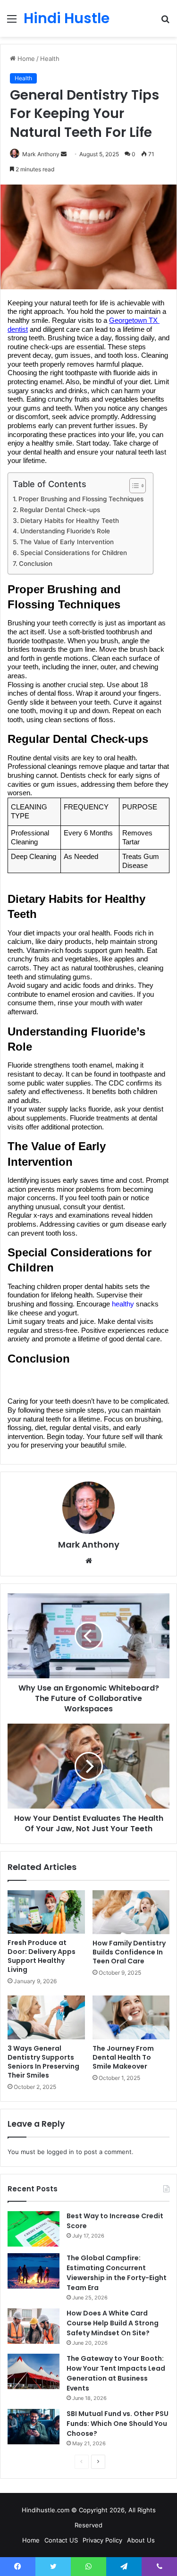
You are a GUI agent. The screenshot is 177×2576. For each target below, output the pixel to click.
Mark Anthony (89, 1545)
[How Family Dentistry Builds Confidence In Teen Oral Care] (131, 1912)
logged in (60, 2152)
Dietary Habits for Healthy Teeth (70, 521)
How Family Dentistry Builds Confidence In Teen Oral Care (129, 1952)
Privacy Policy (102, 2540)
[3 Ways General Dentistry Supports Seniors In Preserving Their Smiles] (46, 2017)
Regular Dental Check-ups (60, 510)
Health (50, 59)
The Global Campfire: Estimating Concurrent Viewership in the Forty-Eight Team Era (117, 2273)
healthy (123, 1304)
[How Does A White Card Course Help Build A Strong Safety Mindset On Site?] (34, 2326)
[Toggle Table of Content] (133, 486)
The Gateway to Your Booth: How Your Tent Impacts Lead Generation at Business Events (116, 2373)
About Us (141, 2540)
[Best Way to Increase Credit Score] (34, 2229)
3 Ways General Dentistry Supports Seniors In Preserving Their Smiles (43, 2062)
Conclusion (36, 564)
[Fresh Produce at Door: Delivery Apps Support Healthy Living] (46, 1912)
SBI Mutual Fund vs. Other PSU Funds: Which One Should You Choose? (118, 2424)
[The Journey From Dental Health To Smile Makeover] (131, 2017)
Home (25, 59)
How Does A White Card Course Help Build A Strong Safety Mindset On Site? (113, 2323)
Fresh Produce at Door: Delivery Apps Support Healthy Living (42, 1956)
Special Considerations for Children (74, 553)
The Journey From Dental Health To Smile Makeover (123, 2057)
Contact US (61, 2540)
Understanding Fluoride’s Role (65, 531)
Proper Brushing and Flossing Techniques (81, 499)
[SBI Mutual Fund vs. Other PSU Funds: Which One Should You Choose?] (34, 2427)
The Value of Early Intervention (67, 542)
